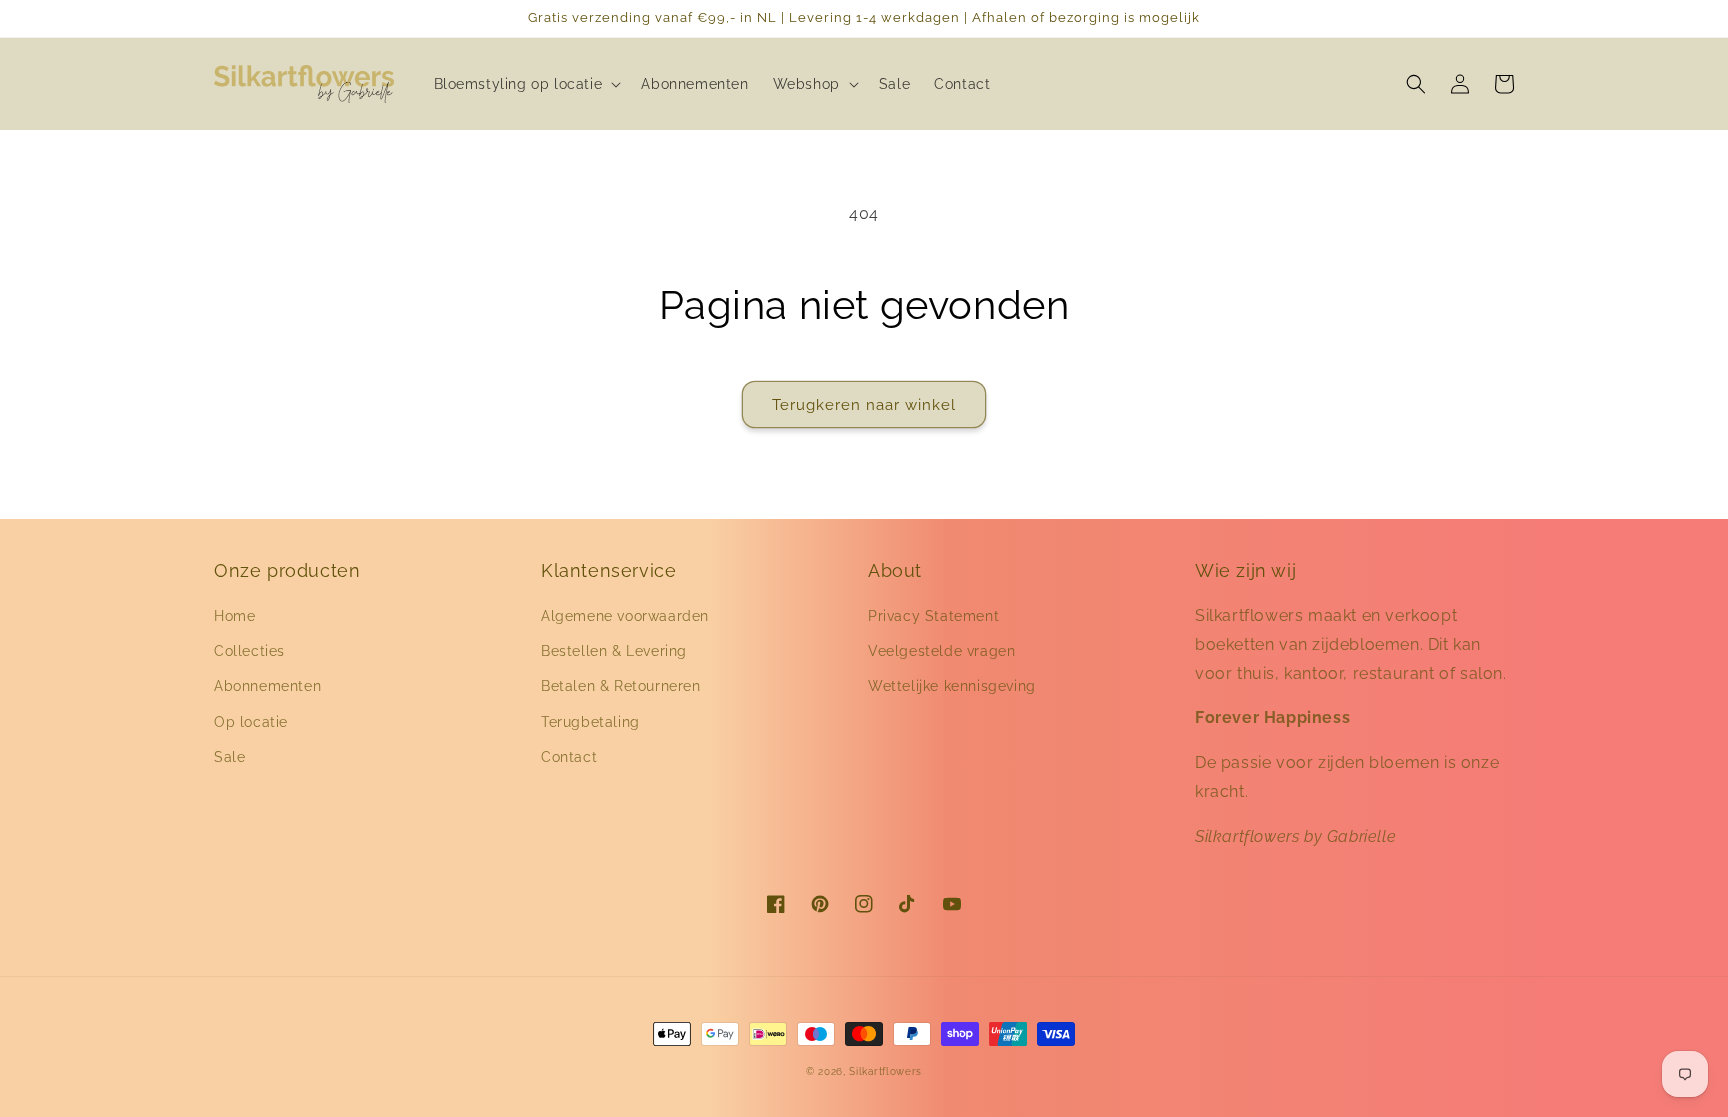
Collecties (249, 651)
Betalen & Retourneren (621, 686)
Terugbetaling (590, 722)
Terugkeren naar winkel (864, 405)
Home (234, 616)
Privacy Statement (933, 616)
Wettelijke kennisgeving (952, 686)
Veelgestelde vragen (941, 651)
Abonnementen (267, 686)
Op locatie (251, 722)
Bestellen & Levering (614, 651)
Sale (229, 757)
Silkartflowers (885, 1071)
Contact (569, 757)
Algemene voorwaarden (625, 616)
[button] (526, 84)
